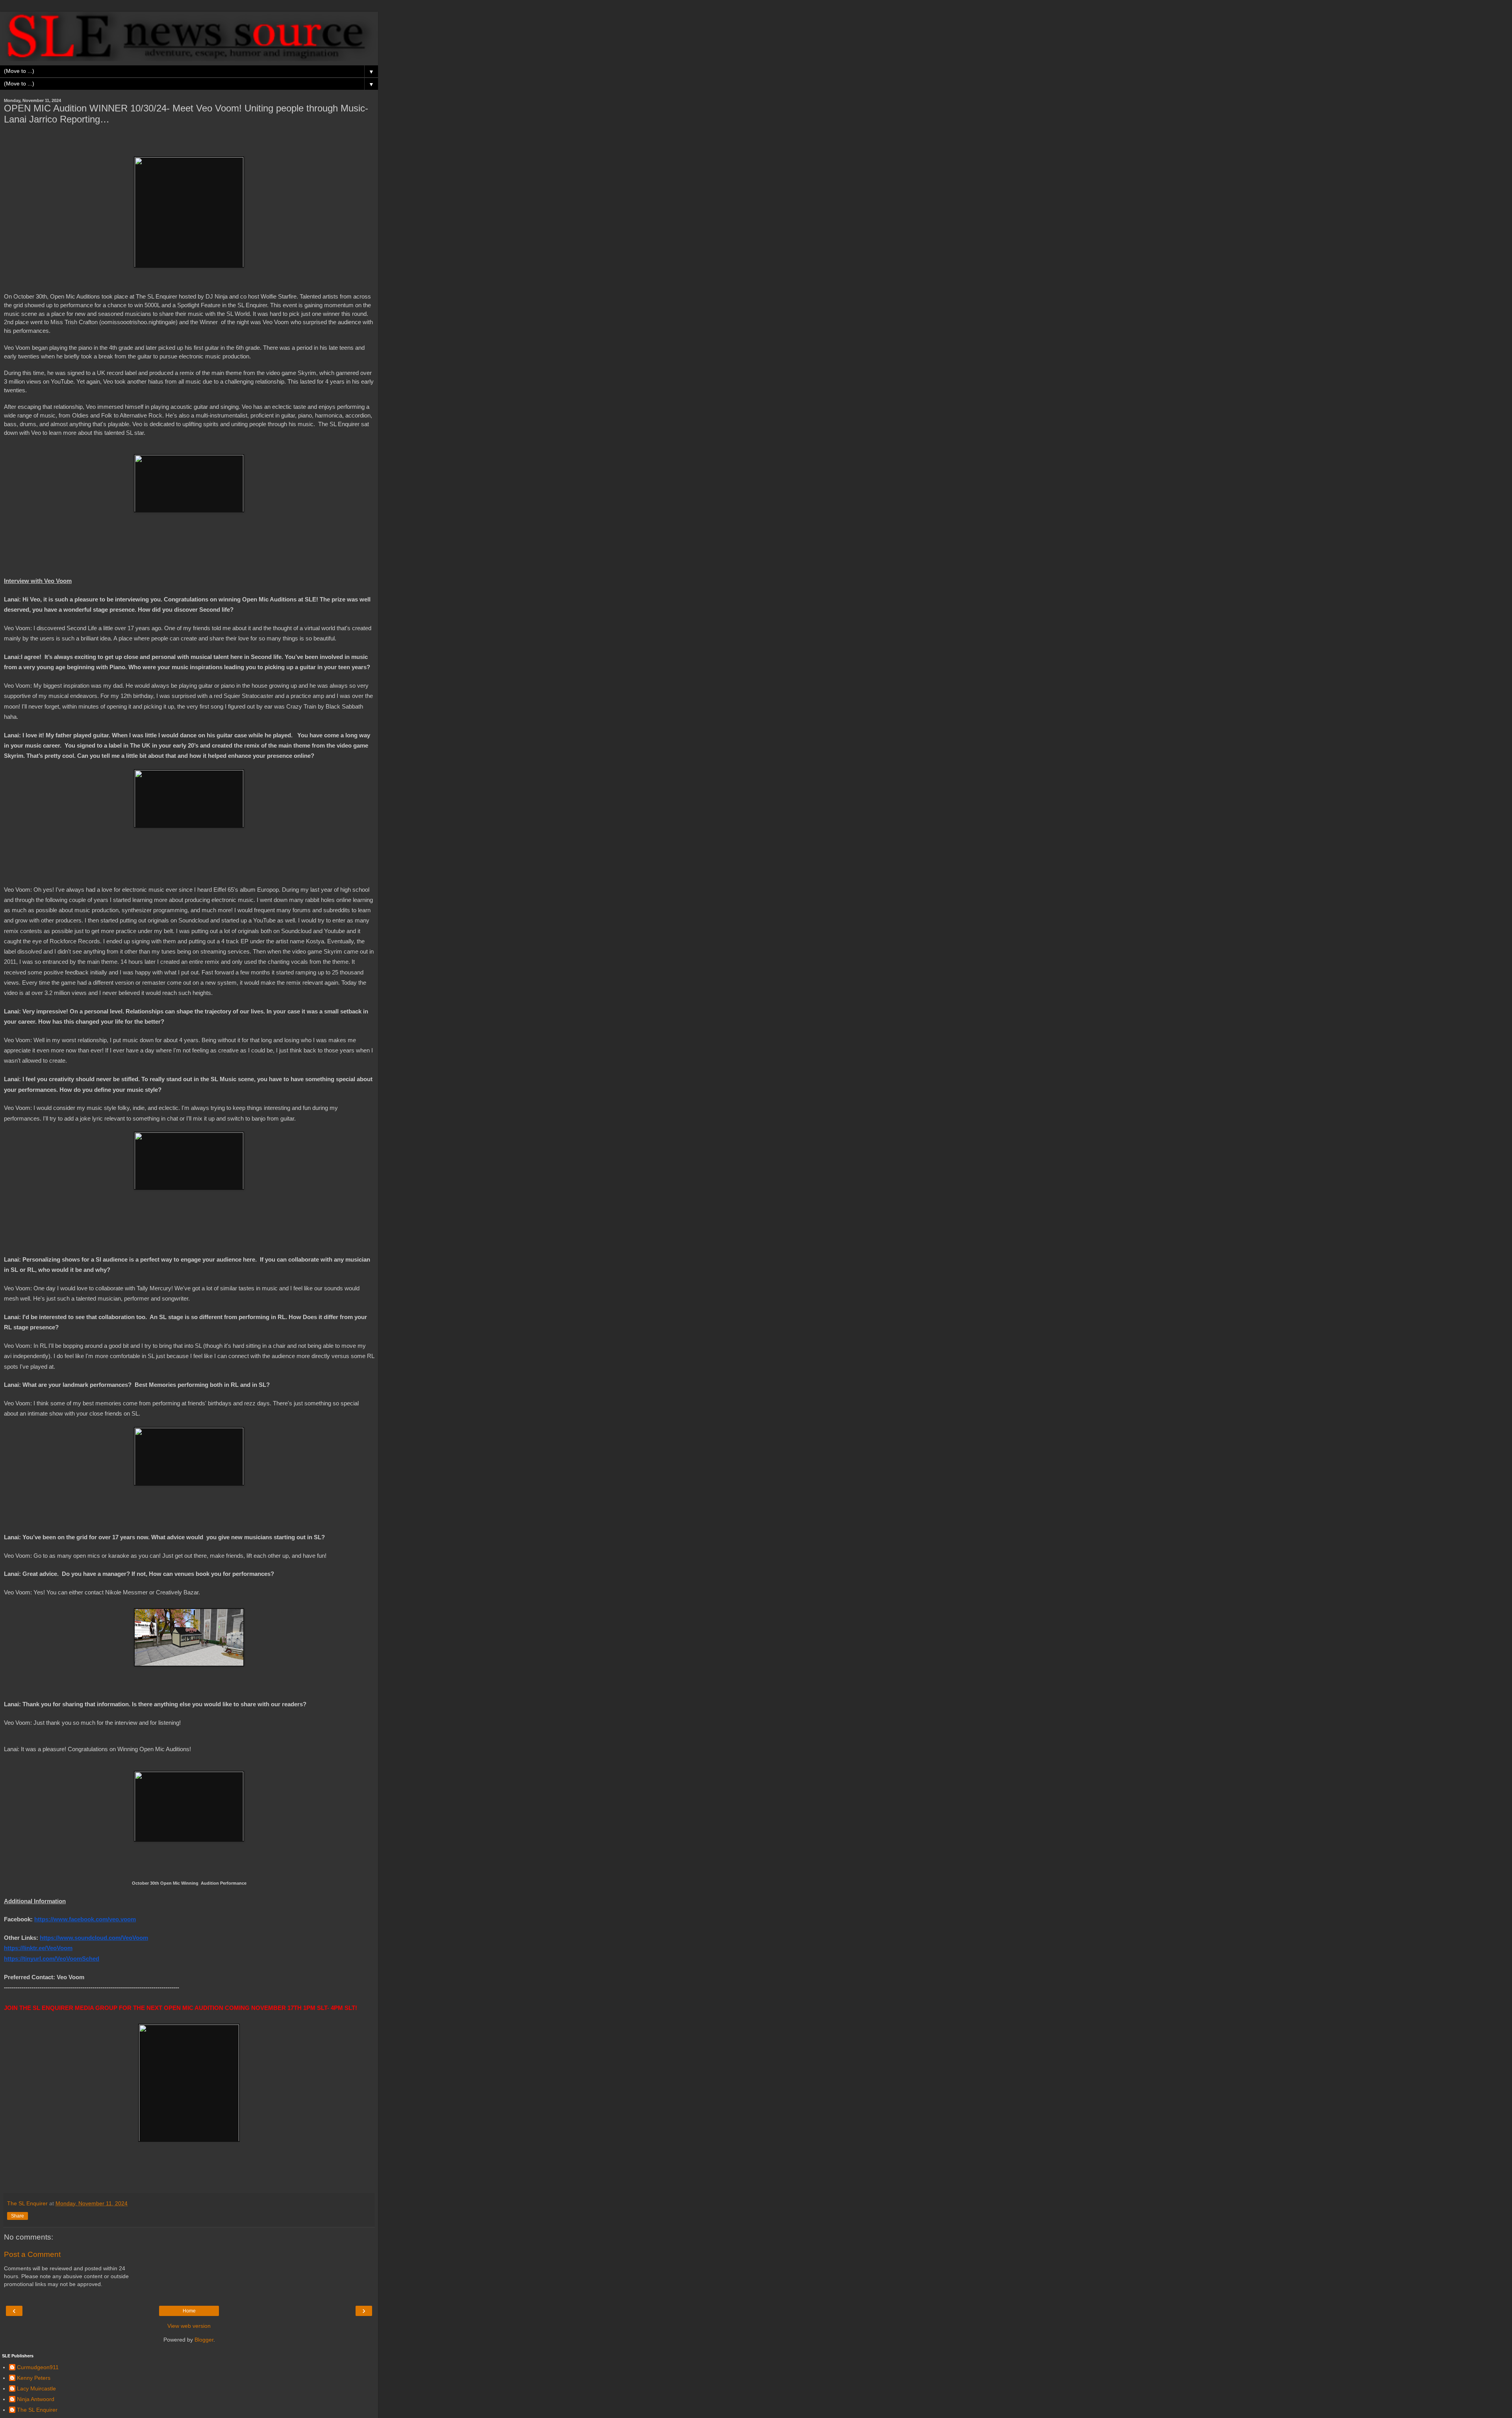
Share (18, 2216)
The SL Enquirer (37, 2410)
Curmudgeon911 (38, 2367)
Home (189, 2311)
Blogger (204, 2340)
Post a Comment (32, 2254)
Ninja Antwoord (36, 2399)
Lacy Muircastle (36, 2388)
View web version (189, 2326)
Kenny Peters (34, 2378)
